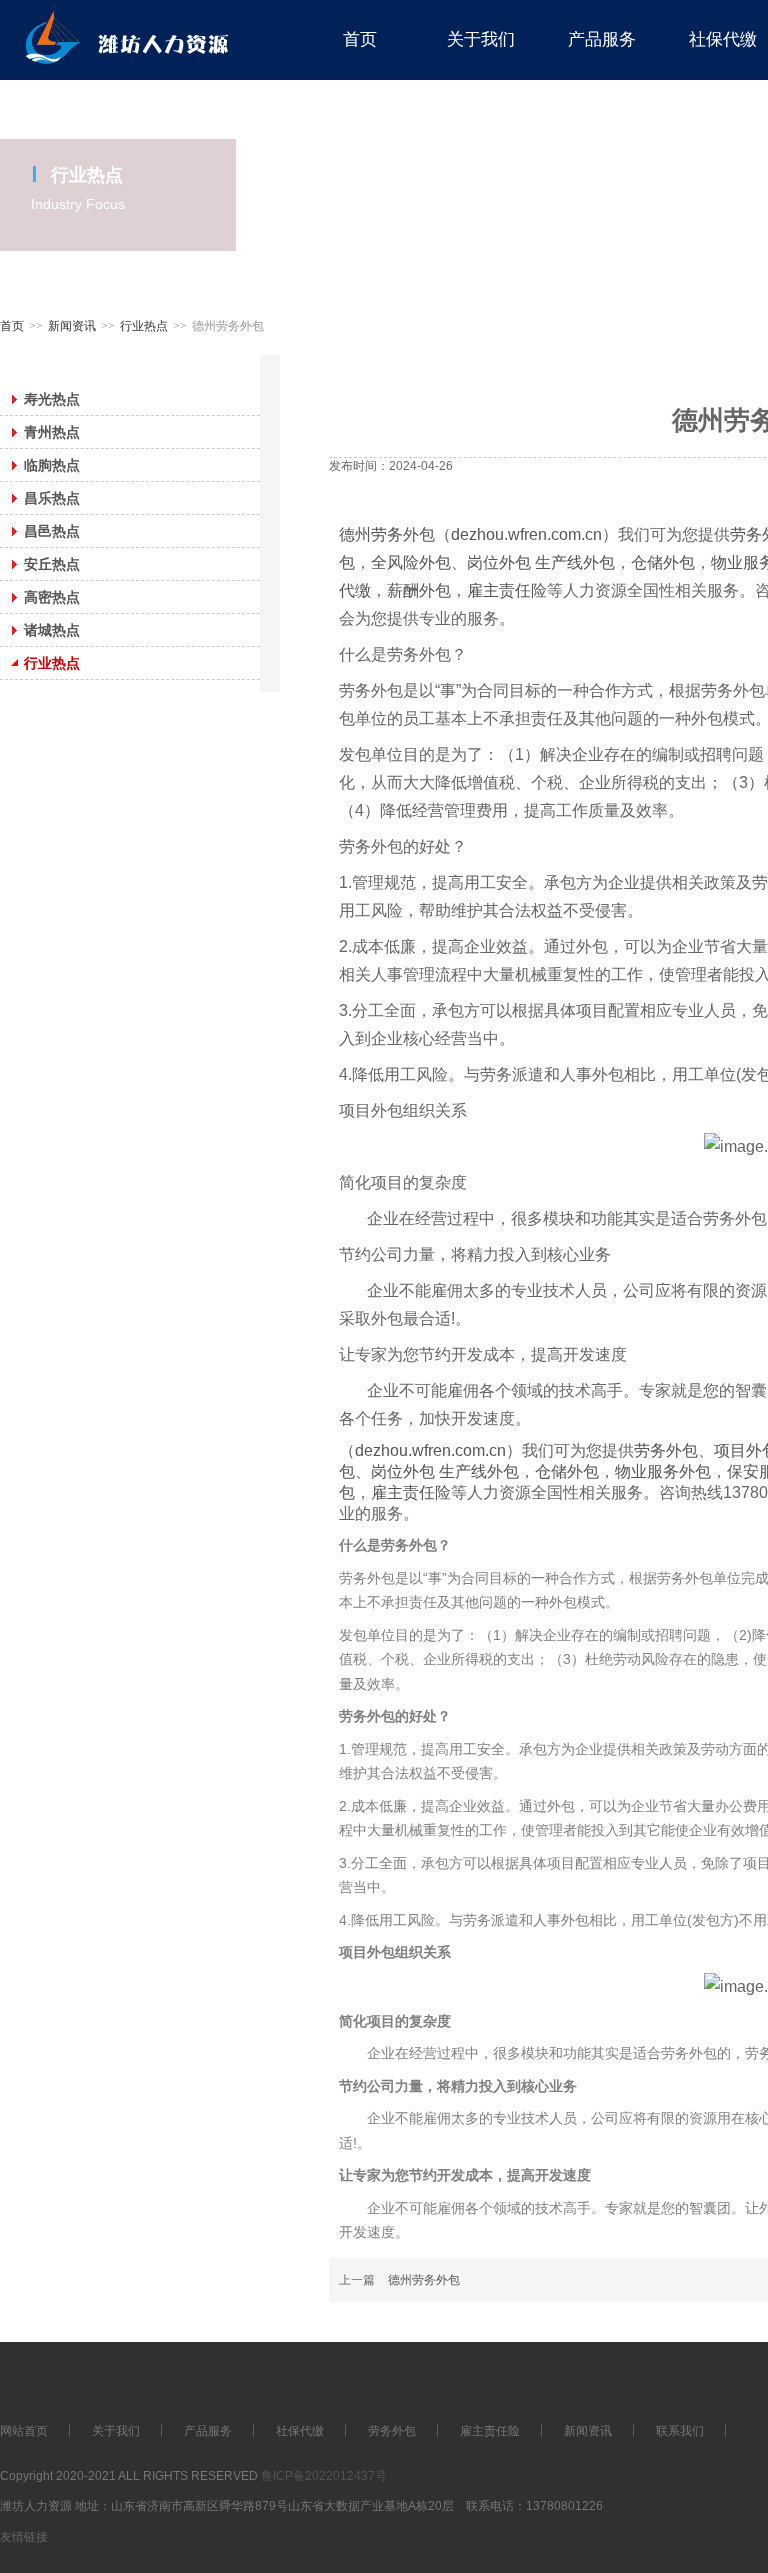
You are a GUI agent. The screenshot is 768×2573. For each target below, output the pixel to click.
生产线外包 (575, 562)
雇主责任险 (507, 590)
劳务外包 (666, 1450)
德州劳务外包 (387, 534)
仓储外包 (663, 562)
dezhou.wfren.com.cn (526, 534)
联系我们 (680, 2431)
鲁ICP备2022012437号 (324, 2476)
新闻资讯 (72, 326)
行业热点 (144, 326)
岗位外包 (501, 562)
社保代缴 (300, 2431)
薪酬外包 (419, 590)
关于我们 (116, 2431)
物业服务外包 (663, 1471)
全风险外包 (411, 562)
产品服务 (208, 2431)
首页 (12, 326)
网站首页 (24, 2431)
